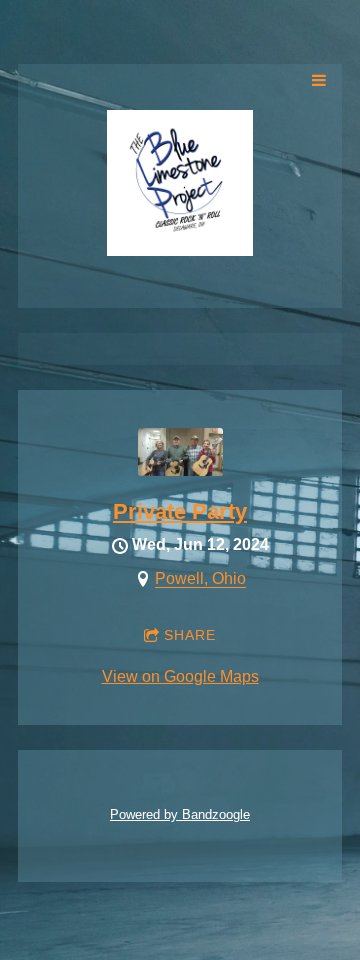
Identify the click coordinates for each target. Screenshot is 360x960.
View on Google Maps (180, 676)
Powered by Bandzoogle (180, 814)
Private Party (180, 511)
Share (190, 635)
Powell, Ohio (200, 578)
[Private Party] (180, 470)
